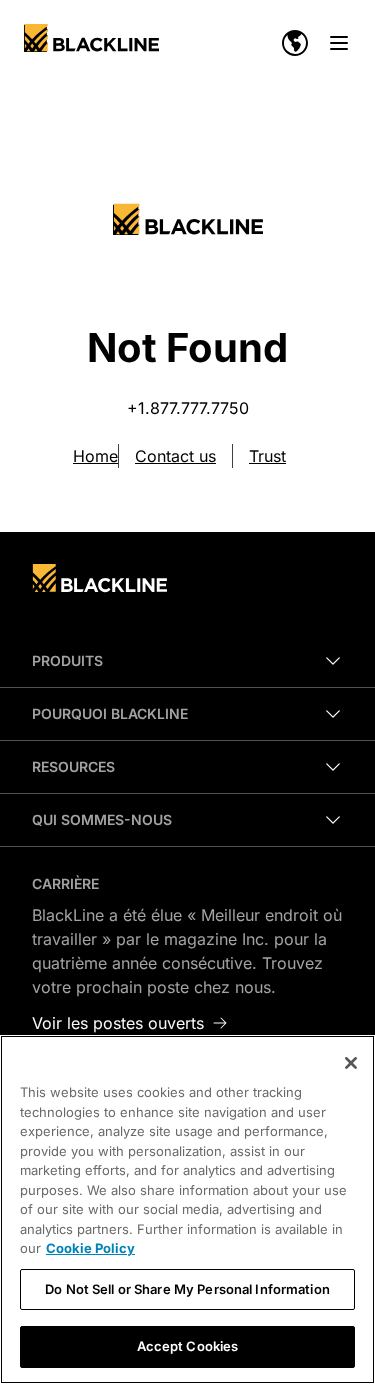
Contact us (175, 456)
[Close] (351, 1063)
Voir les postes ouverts (118, 1023)
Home (95, 456)
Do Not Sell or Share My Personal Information (187, 1289)
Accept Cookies (188, 1346)
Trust (267, 456)
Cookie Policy (90, 1248)
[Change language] (295, 43)
